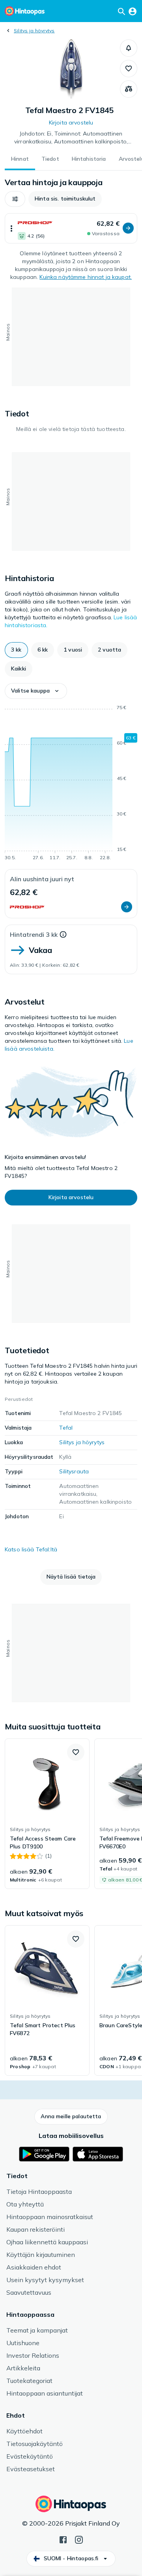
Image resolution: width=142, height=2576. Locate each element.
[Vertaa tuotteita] (129, 89)
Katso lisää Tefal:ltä (31, 1549)
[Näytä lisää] (11, 228)
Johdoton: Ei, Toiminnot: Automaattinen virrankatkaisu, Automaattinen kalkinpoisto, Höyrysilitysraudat (71, 138)
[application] (71, 784)
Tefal (66, 1428)
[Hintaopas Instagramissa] (79, 2539)
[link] (47, 1814)
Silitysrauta (74, 1471)
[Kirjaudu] (133, 11)
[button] (129, 48)
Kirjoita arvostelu (71, 123)
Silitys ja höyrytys (34, 31)
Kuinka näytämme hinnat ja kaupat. (86, 277)
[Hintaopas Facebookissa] (63, 2539)
